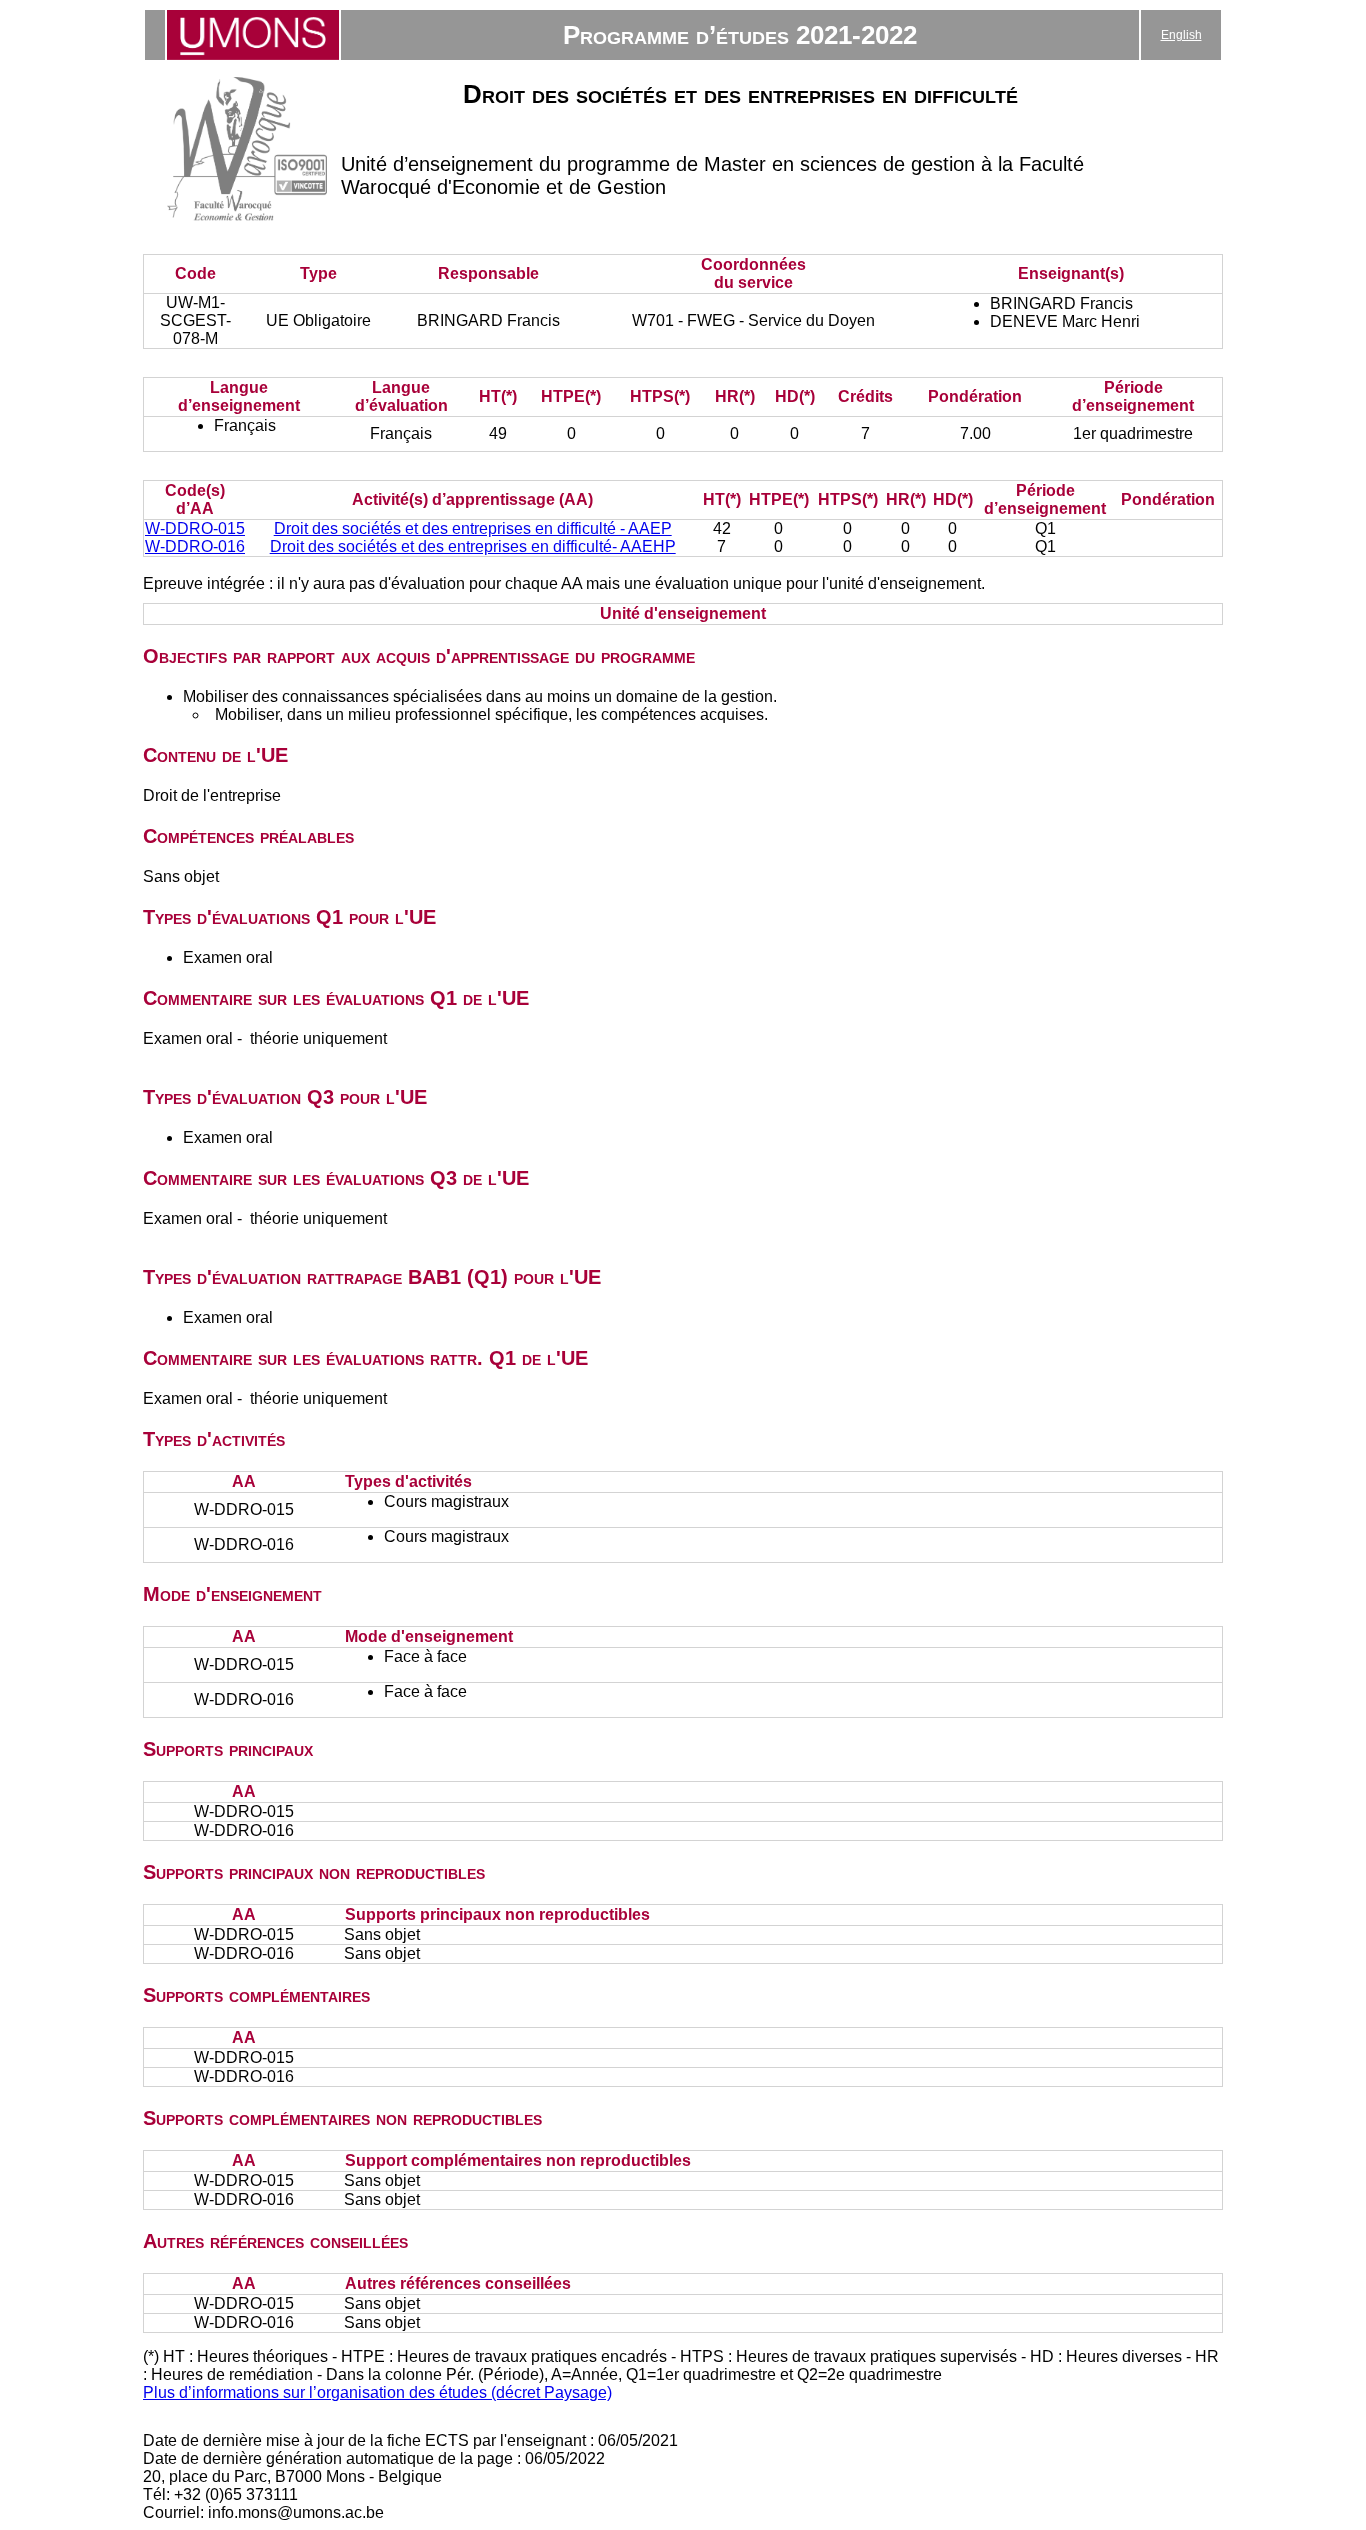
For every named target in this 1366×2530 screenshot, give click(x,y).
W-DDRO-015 (195, 528)
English (1181, 35)
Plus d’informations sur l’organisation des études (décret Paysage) (377, 2392)
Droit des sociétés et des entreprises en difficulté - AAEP (473, 528)
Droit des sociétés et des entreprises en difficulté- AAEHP (473, 546)
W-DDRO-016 (195, 546)
